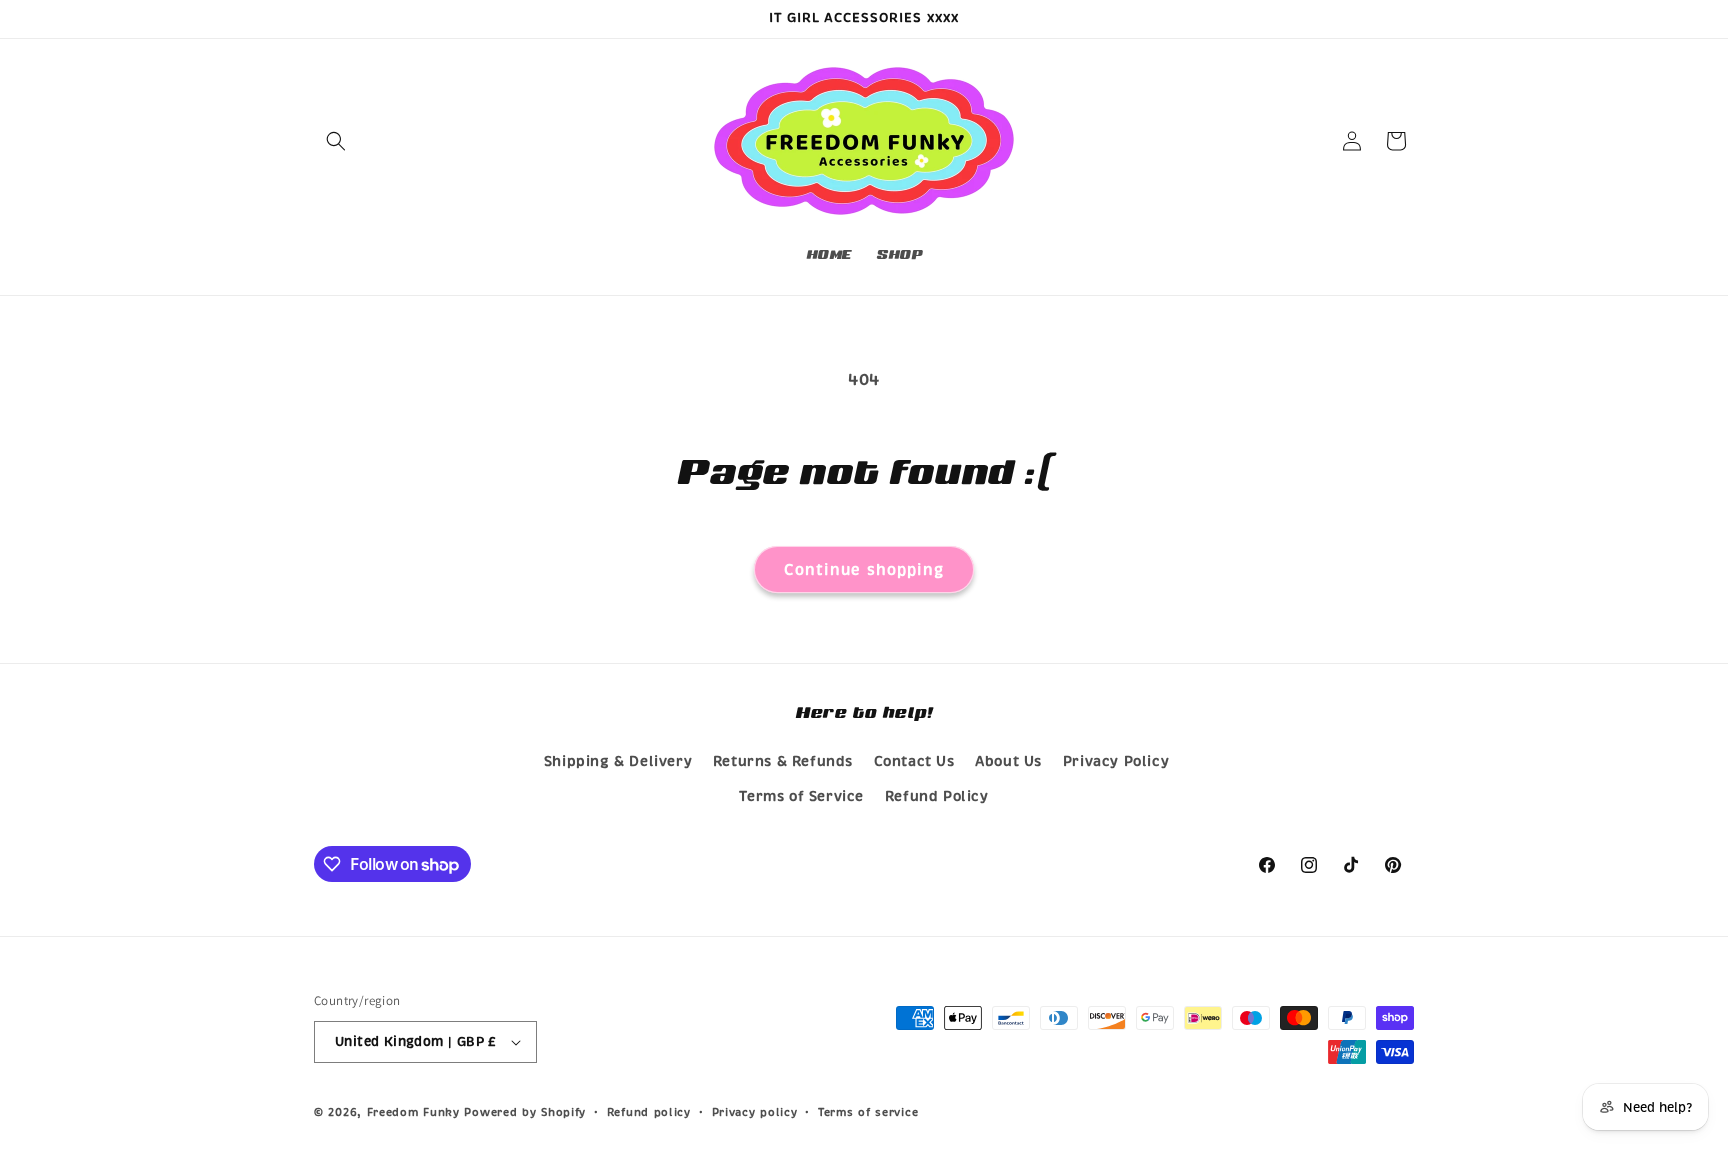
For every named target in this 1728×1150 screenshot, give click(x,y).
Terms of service (868, 1112)
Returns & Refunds (783, 761)
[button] (336, 141)
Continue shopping (864, 570)
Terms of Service (801, 796)
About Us (1008, 761)
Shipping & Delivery (618, 761)
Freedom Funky (413, 1112)
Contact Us (914, 761)
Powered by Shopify (525, 1112)
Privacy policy (755, 1112)
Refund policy (649, 1112)
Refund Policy (937, 796)
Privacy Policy (1116, 761)
